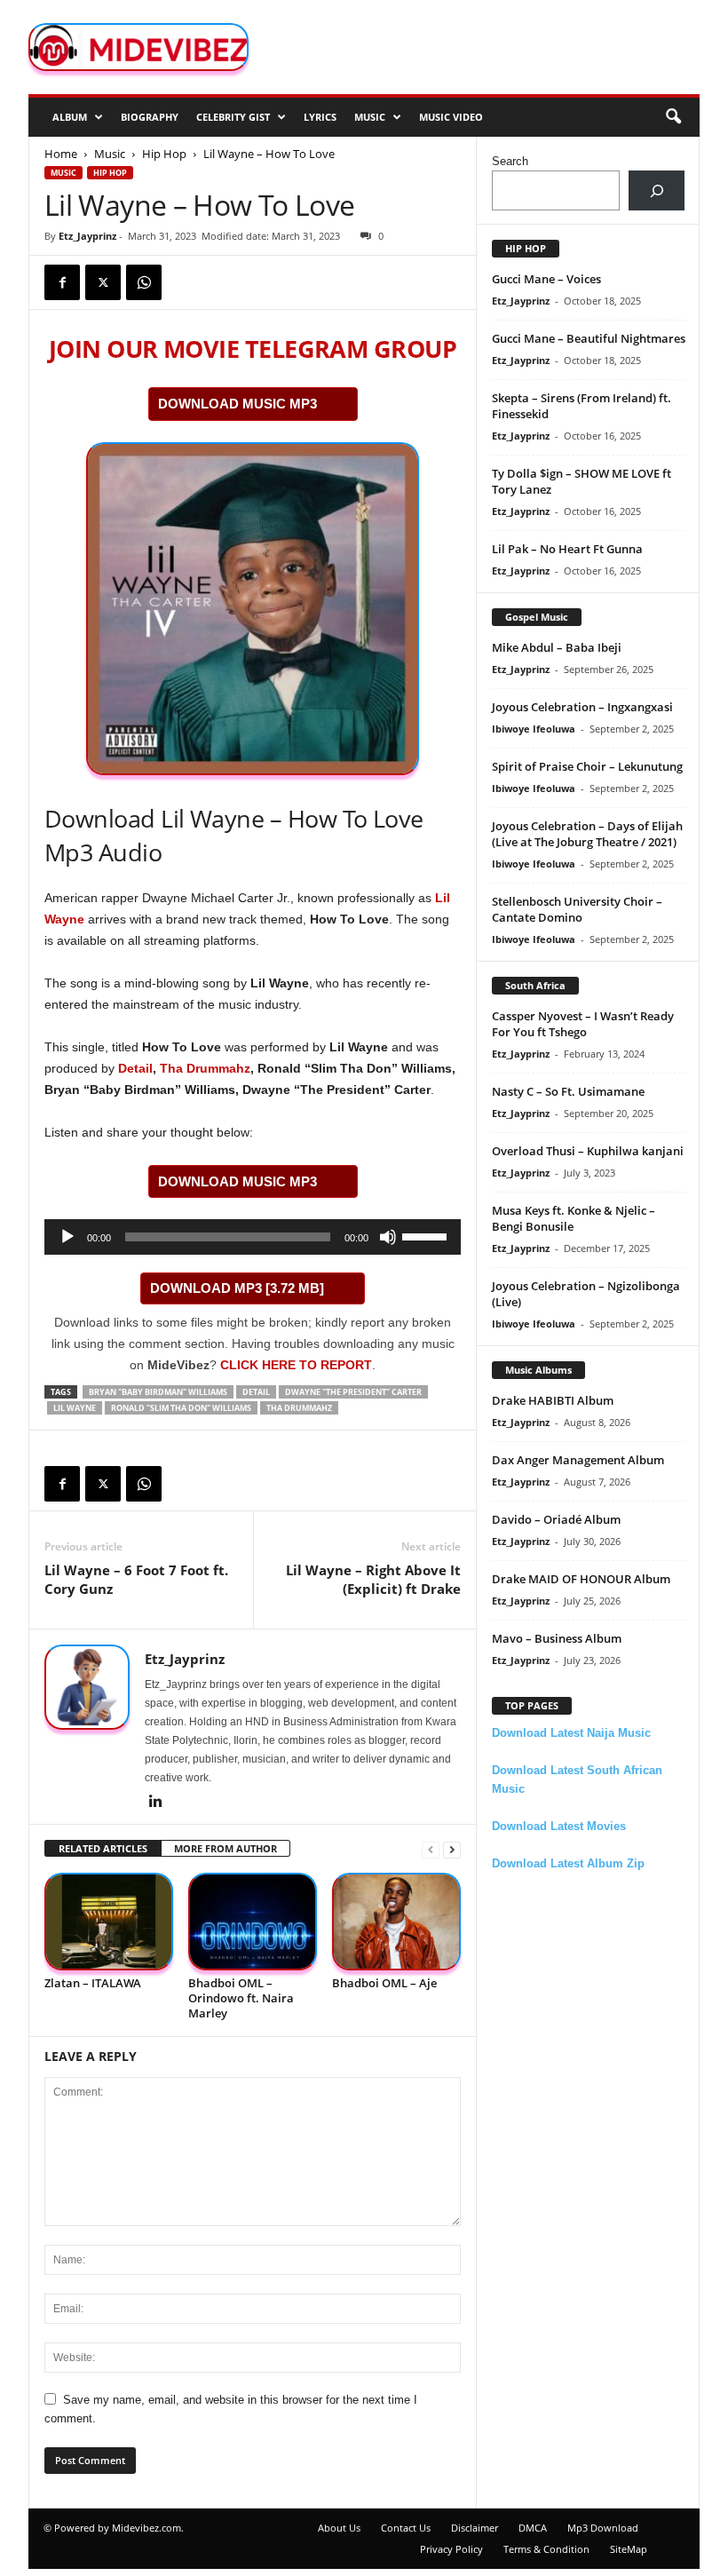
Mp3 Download (603, 2528)
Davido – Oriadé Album (556, 1519)
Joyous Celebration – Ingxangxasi (582, 707)
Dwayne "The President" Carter (353, 1392)
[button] (673, 117)
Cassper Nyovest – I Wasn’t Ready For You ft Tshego (583, 1024)
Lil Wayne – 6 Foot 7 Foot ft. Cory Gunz (136, 1579)
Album (70, 117)
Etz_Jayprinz (87, 236)
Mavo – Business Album (557, 1638)
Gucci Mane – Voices (546, 279)
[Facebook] (62, 282)
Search (510, 161)
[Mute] (388, 1237)
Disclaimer (475, 2528)
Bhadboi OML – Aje (384, 1983)
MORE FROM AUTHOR (226, 1848)
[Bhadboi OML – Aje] (396, 1921)
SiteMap (629, 2549)
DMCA (533, 2528)
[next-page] (452, 1849)
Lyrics (320, 117)
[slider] (427, 1235)
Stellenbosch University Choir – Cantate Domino (577, 909)
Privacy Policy (451, 2549)
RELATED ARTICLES (103, 1848)
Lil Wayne (75, 1408)
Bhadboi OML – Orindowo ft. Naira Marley (241, 1998)
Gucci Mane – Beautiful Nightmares (589, 338)
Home (61, 154)
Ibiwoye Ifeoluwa (534, 729)
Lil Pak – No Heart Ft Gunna (567, 549)
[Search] (657, 190)
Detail (135, 1068)
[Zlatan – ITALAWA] (109, 1921)
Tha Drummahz (205, 1068)
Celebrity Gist (233, 117)
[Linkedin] (155, 1803)
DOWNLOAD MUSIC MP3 (237, 404)
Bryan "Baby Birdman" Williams (158, 1392)
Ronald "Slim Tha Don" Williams (181, 1408)
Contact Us (406, 2528)
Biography (150, 117)
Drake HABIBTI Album (553, 1400)
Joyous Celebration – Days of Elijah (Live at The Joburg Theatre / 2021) (587, 834)
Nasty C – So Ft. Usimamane (568, 1091)
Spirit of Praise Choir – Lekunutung (587, 766)
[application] (253, 1237)
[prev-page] (431, 1849)
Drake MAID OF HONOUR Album (581, 1579)
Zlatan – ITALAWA (93, 1983)
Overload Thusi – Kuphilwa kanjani (588, 1151)
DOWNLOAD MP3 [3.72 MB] (237, 1288)
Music (370, 117)
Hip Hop (164, 154)
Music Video (451, 117)
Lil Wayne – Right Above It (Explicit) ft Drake (373, 1579)
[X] (103, 282)
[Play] (67, 1237)
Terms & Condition (546, 2549)
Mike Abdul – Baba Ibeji (557, 647)
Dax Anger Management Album (578, 1460)
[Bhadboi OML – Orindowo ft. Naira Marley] (253, 1921)
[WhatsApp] (144, 282)
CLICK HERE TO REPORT (296, 1365)
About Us (339, 2528)
